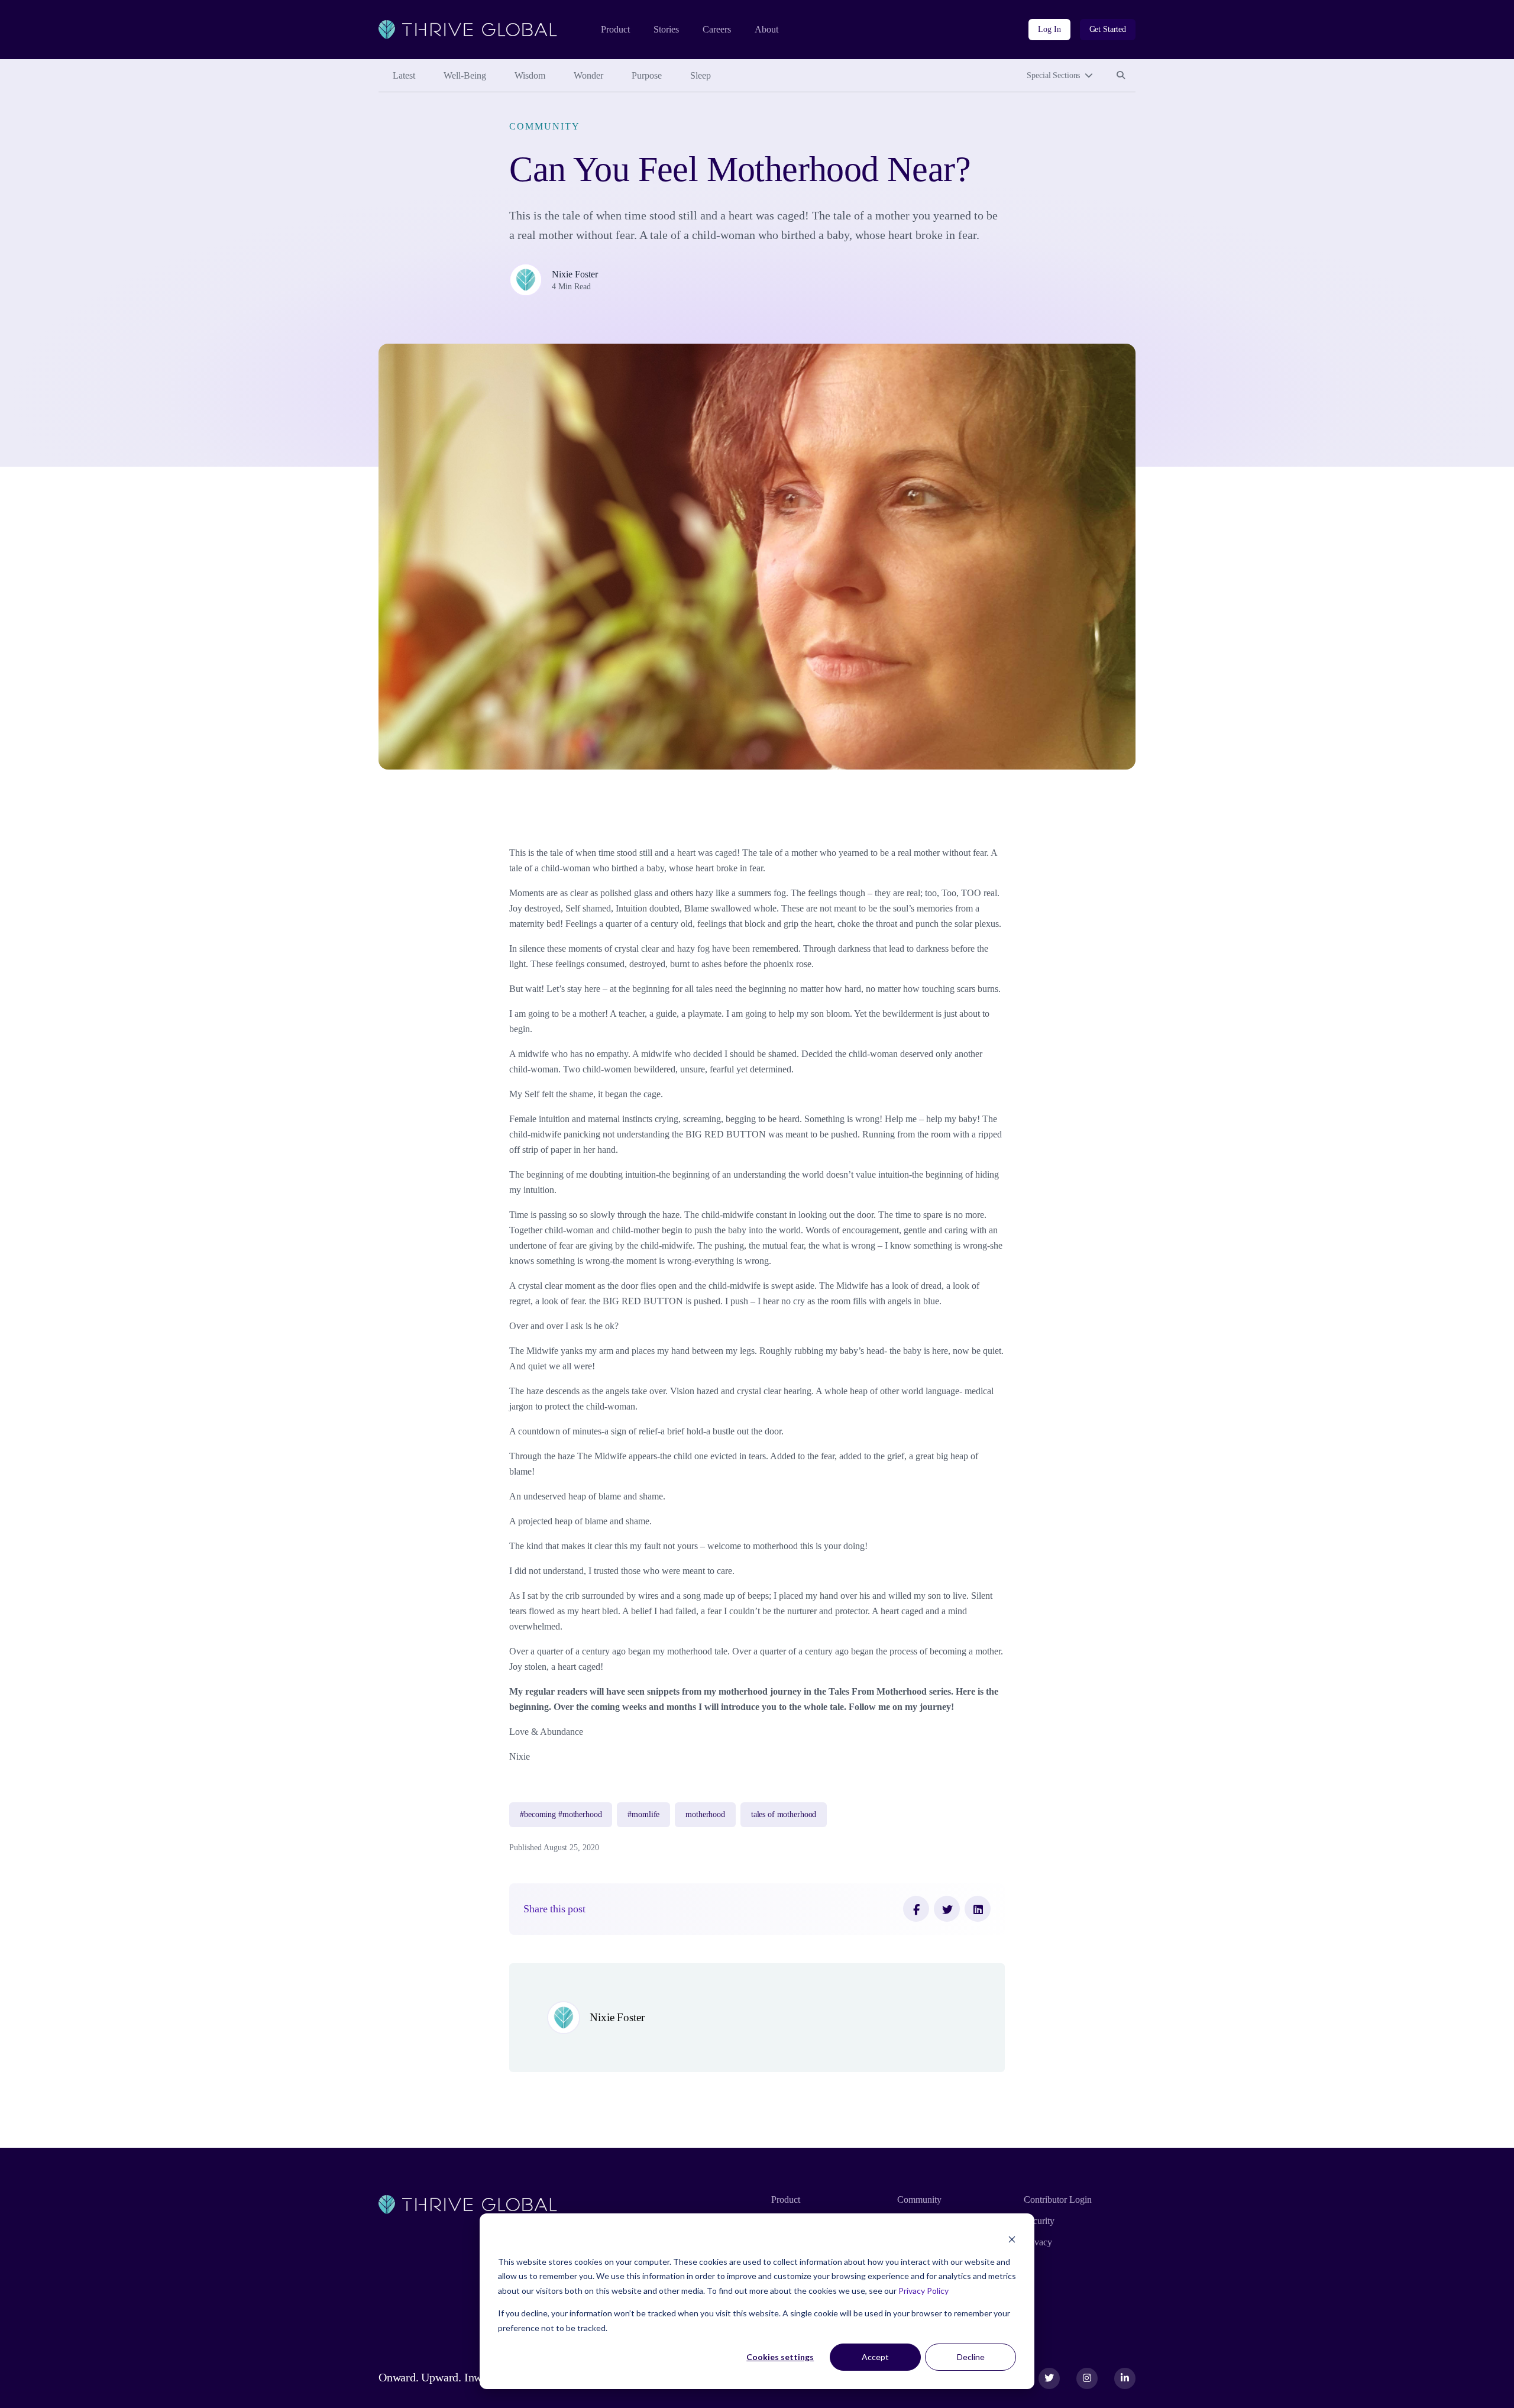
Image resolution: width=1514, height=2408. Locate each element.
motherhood (705, 1814)
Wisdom (530, 75)
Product (615, 29)
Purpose (647, 75)
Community (544, 126)
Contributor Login (1058, 2199)
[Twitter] (947, 1909)
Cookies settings (780, 2357)
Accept (875, 2357)
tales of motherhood (784, 1814)
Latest (404, 75)
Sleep (701, 75)
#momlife (643, 1814)
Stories (666, 29)
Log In (1049, 29)
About (766, 29)
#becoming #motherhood (561, 1814)
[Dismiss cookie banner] (1012, 2239)
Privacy (1038, 2242)
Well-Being (465, 75)
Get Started (1108, 29)
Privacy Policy (923, 2291)
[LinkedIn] (978, 1909)
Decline (971, 2357)
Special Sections (1053, 75)
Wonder (588, 75)
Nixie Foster (575, 274)
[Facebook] (916, 1909)
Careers (717, 29)
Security (1039, 2221)
